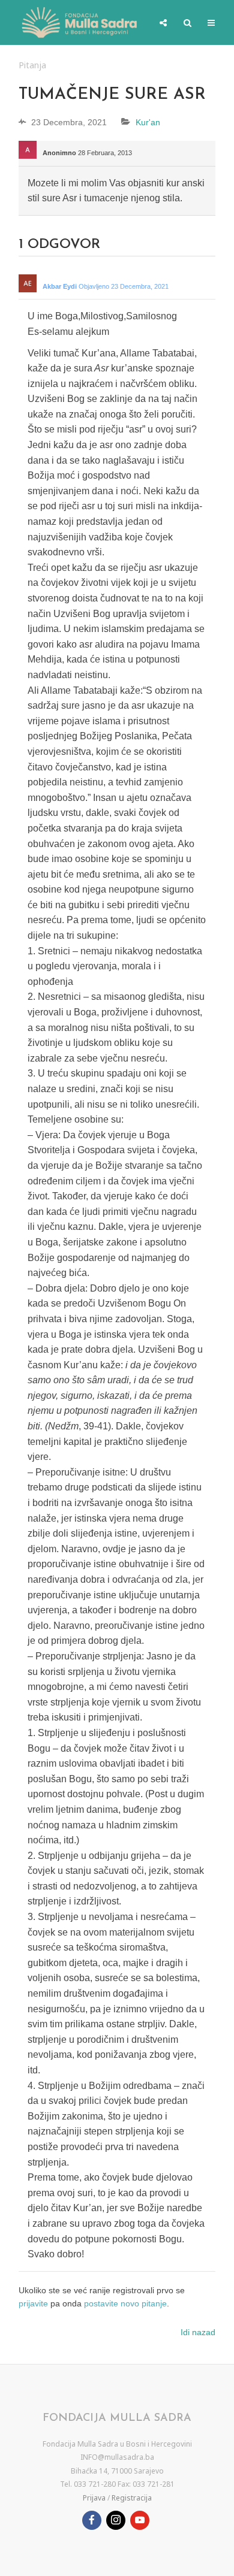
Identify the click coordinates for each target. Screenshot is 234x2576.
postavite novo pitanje (125, 2303)
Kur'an (148, 122)
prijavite (33, 2303)
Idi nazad (198, 2332)
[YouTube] (140, 2520)
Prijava (94, 2498)
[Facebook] (92, 2520)
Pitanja (32, 65)
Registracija (132, 2498)
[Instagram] (116, 2520)
